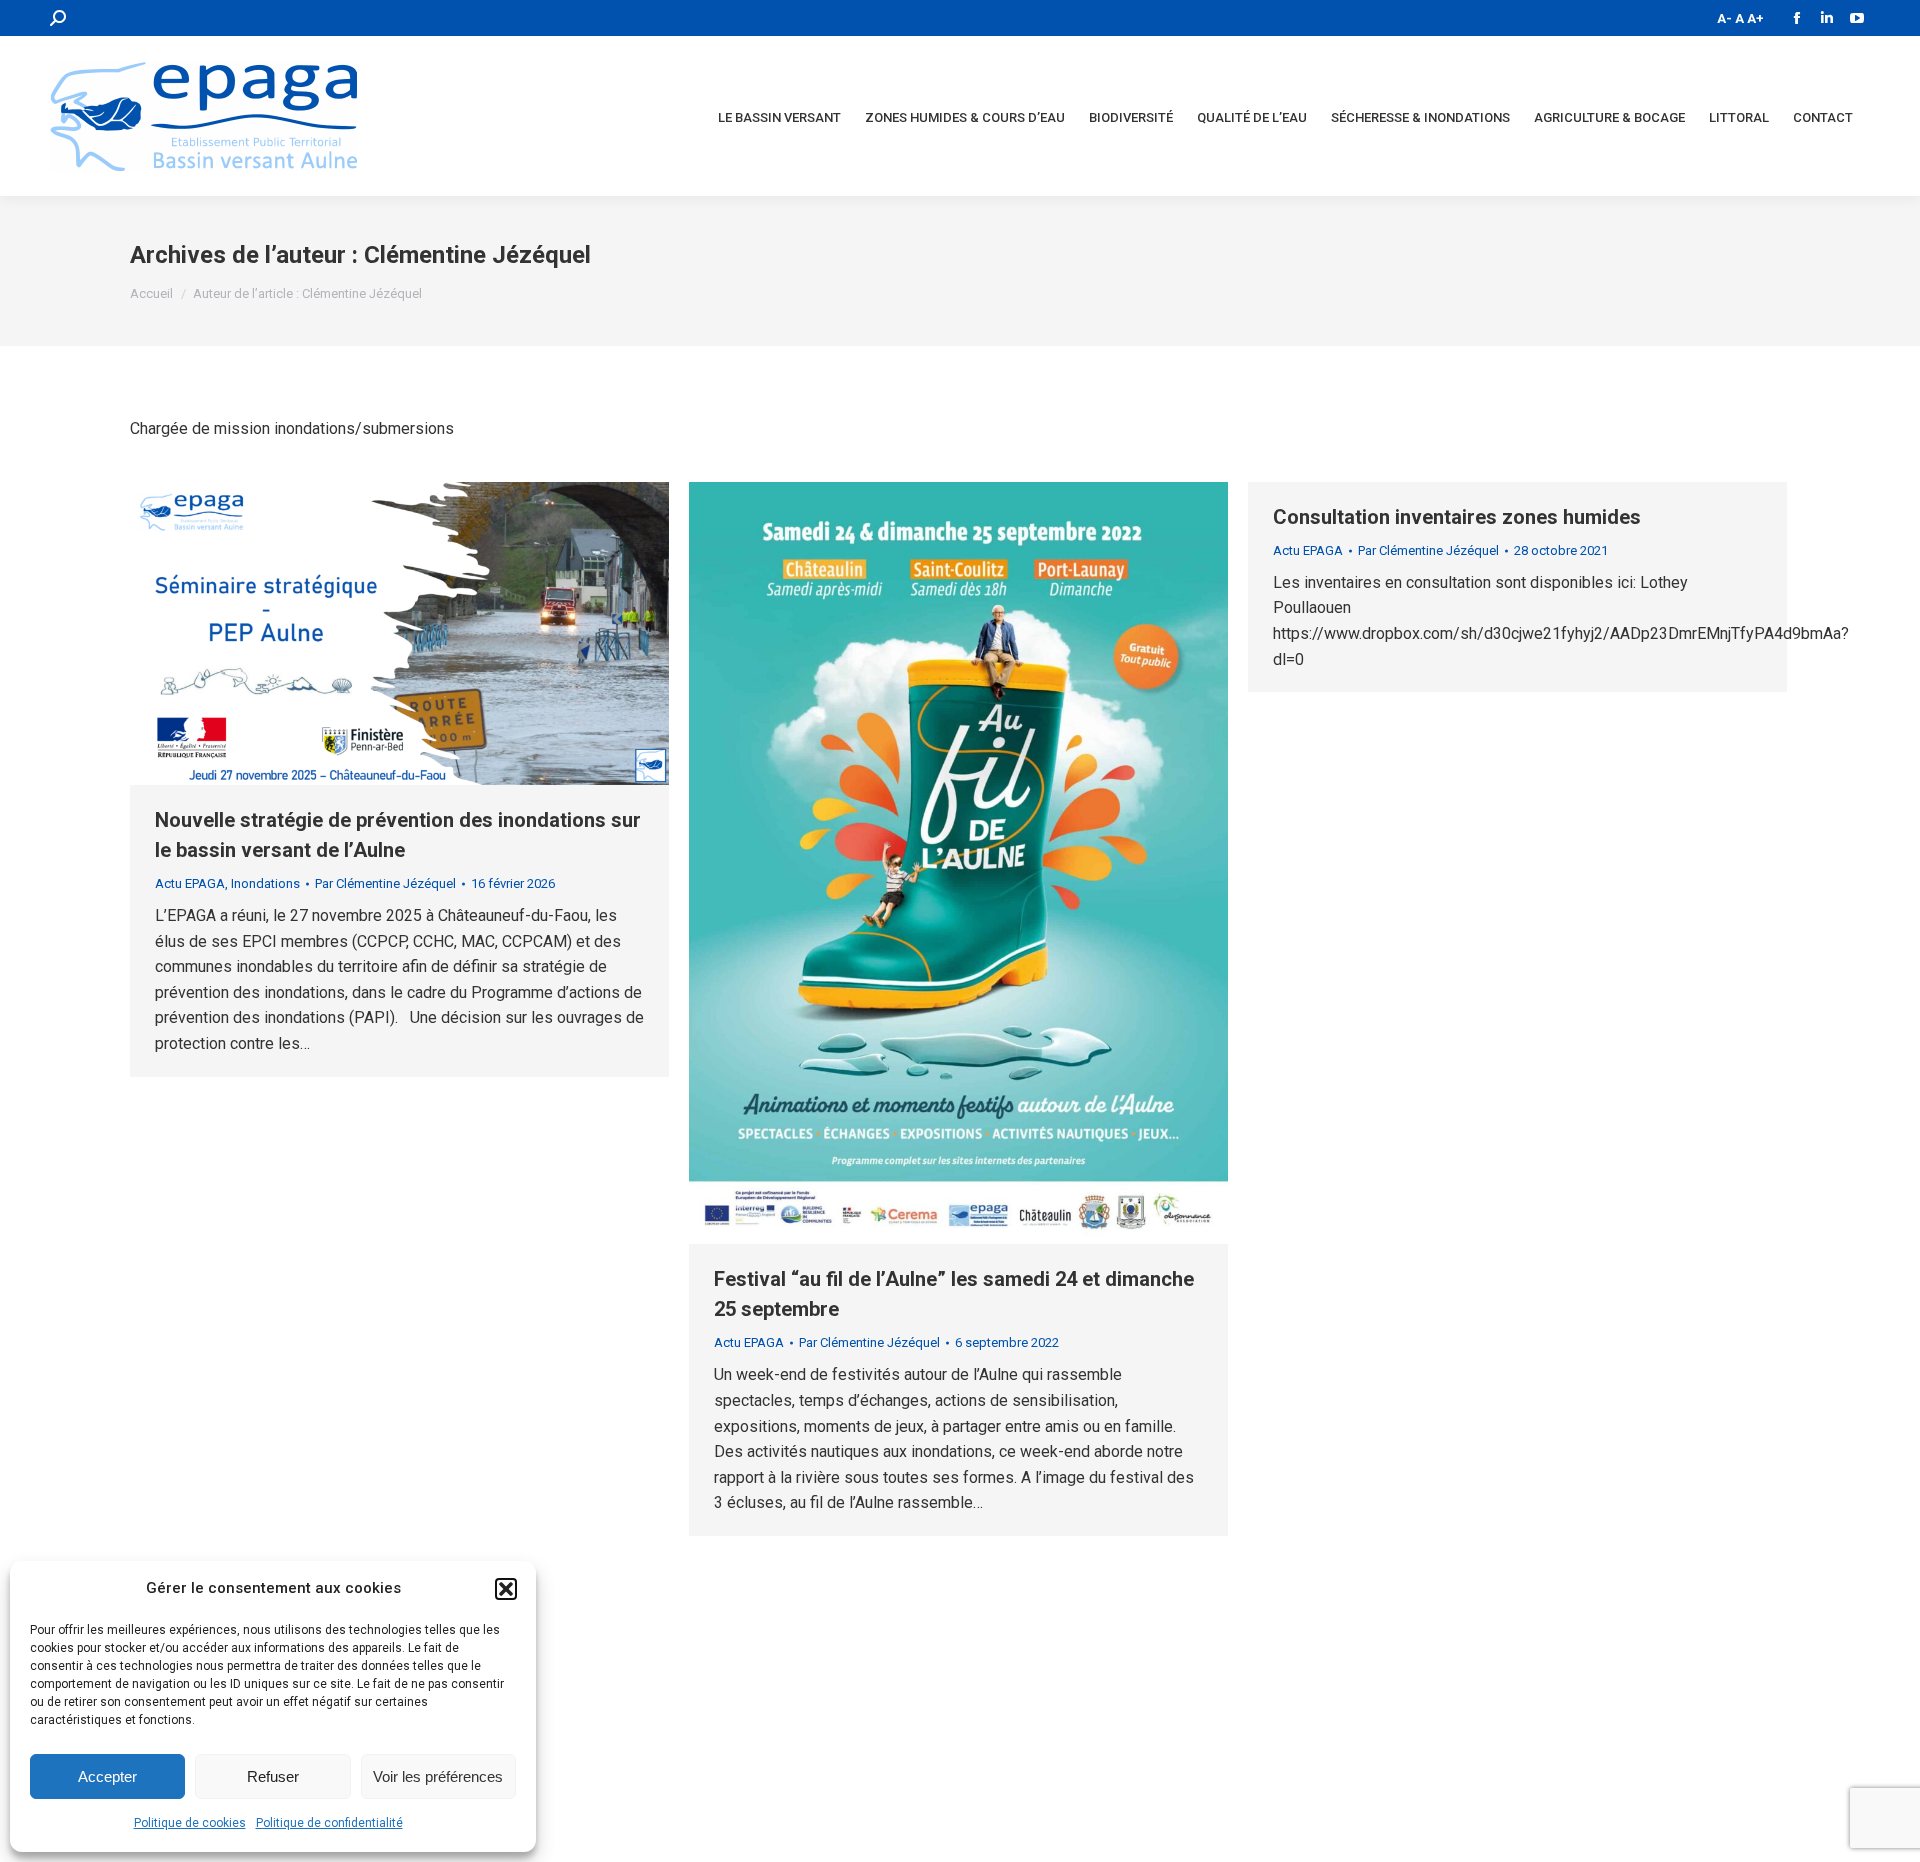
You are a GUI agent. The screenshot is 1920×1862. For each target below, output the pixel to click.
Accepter (107, 1776)
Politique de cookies (190, 1823)
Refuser (273, 1776)
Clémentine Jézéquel (477, 255)
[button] (506, 1589)
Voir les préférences (438, 1776)
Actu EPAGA (190, 883)
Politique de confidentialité (329, 1823)
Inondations (265, 883)
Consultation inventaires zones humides (1457, 517)
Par (385, 883)
